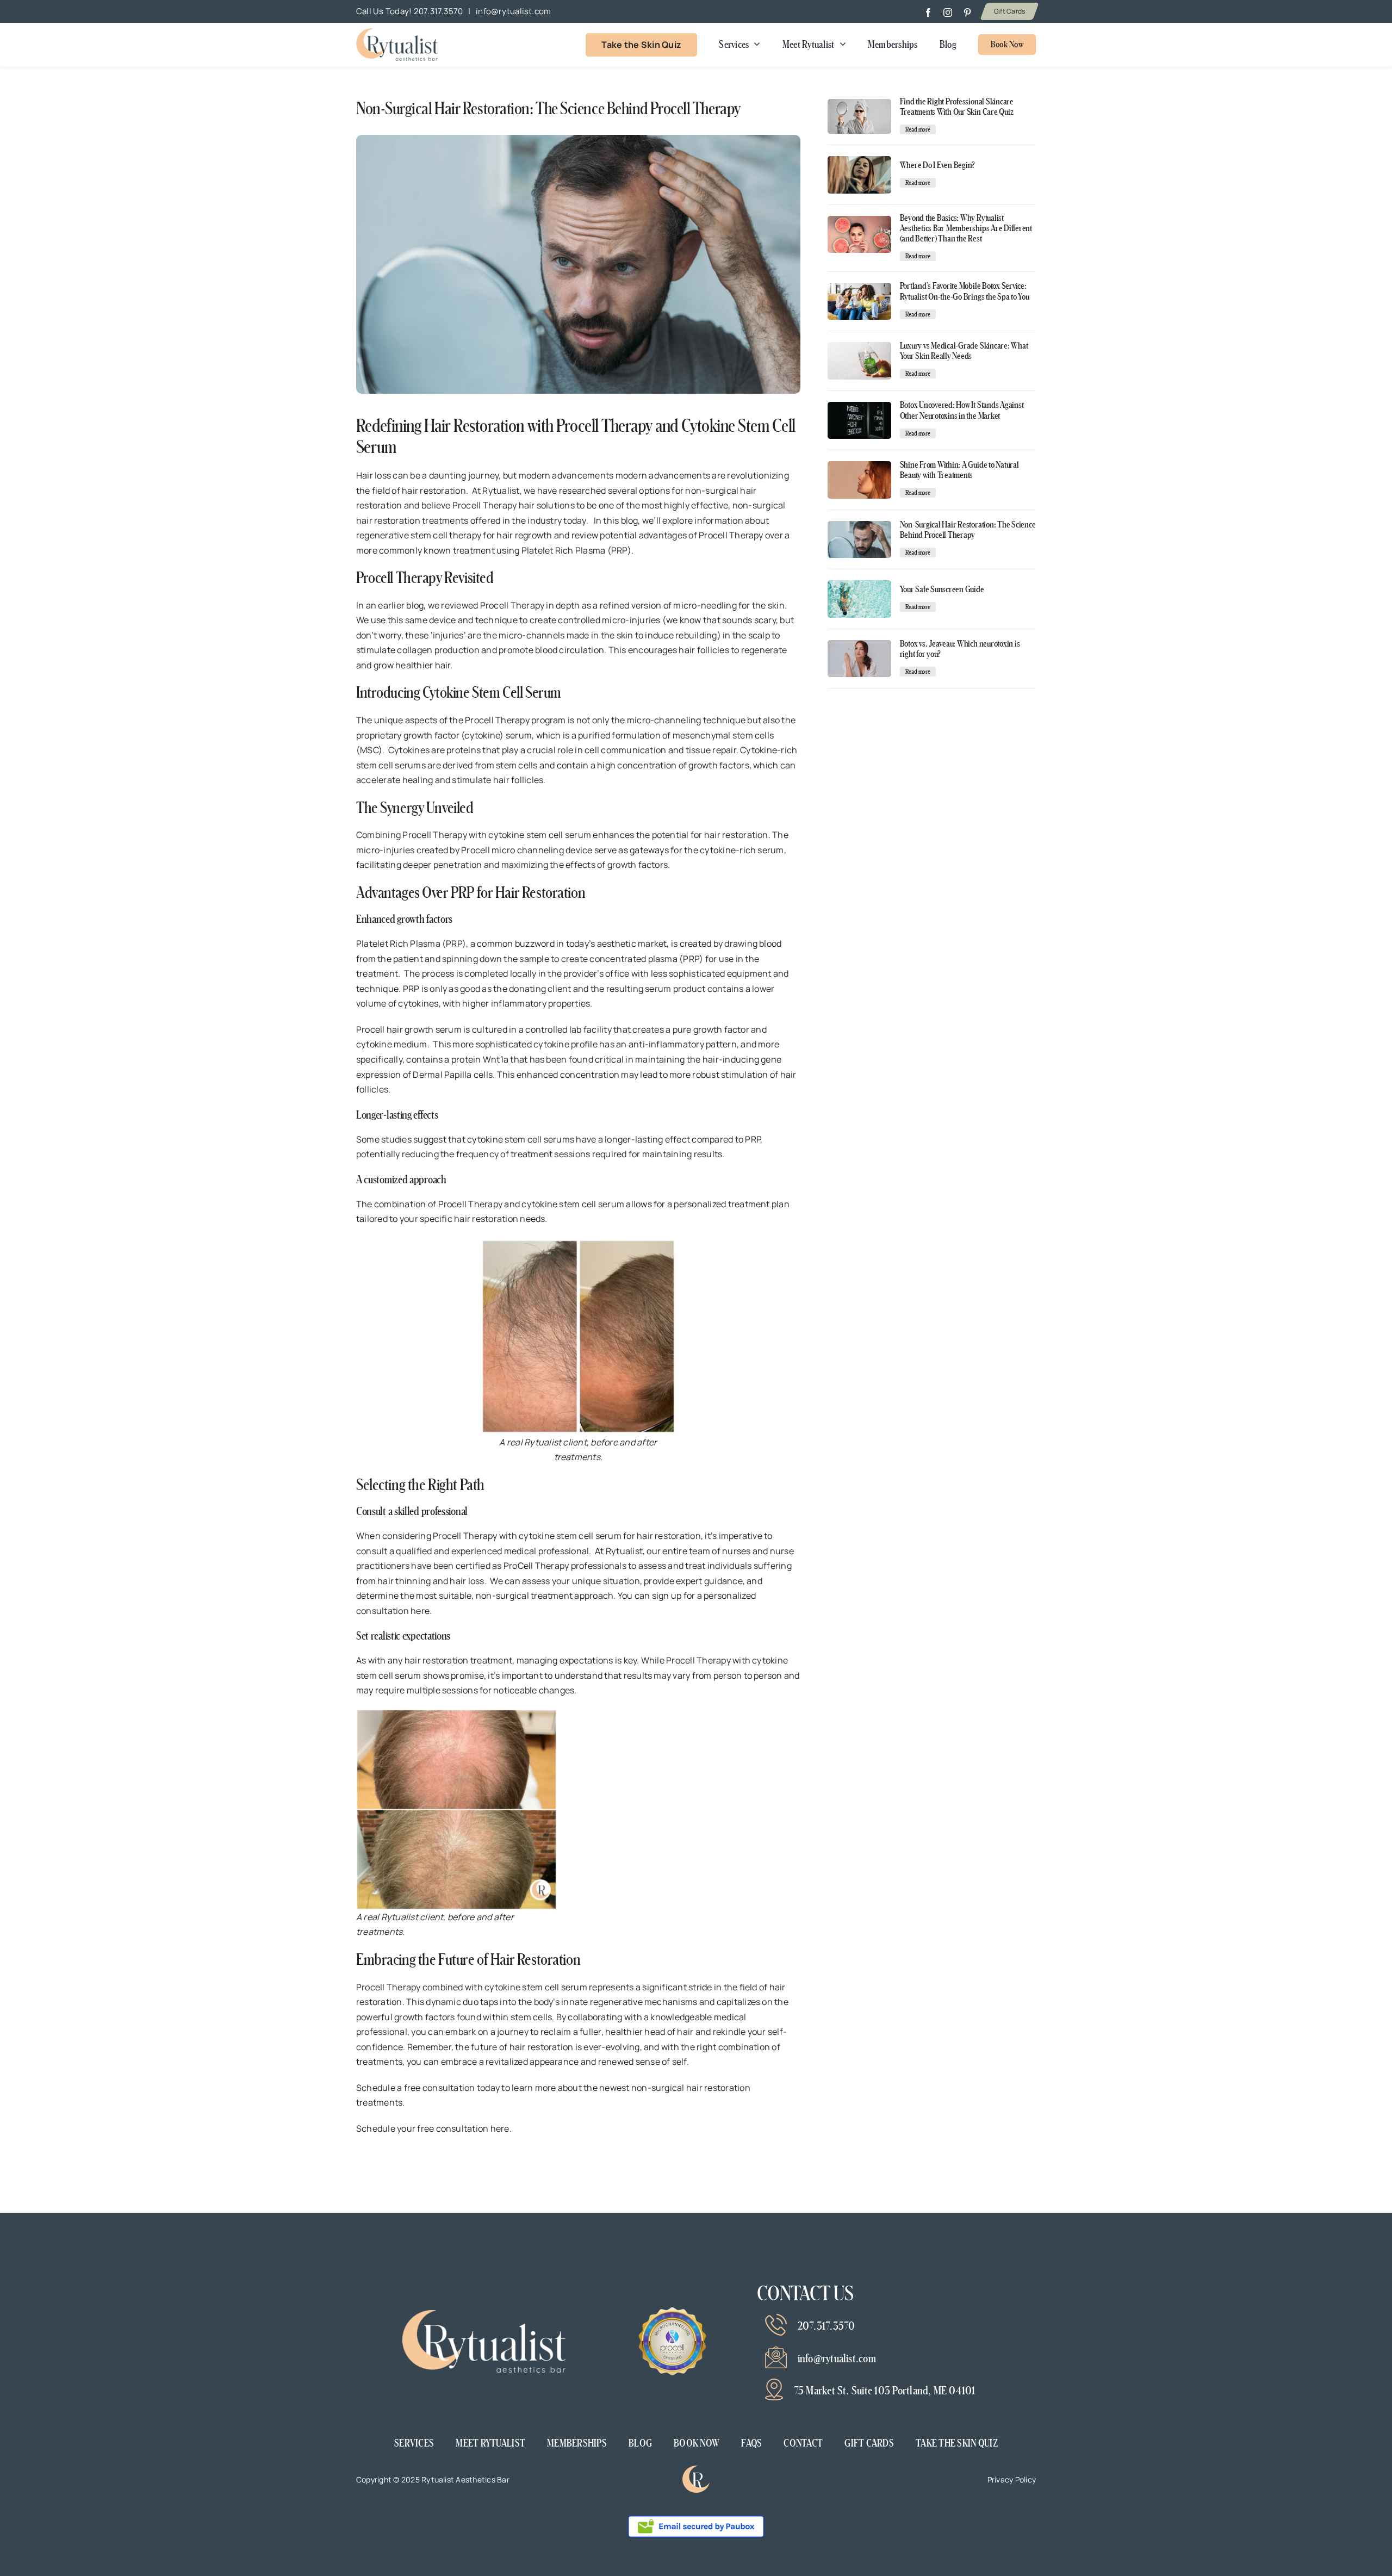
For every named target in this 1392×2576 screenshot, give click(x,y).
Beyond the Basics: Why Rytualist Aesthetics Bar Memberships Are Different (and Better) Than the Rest (966, 228)
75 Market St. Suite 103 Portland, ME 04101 (885, 2391)
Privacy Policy (1012, 2479)
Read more (918, 129)
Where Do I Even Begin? (938, 165)
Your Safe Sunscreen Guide (942, 589)
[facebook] (928, 13)
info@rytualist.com (513, 11)
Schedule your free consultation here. (434, 2128)
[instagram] (948, 13)
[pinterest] (967, 13)
